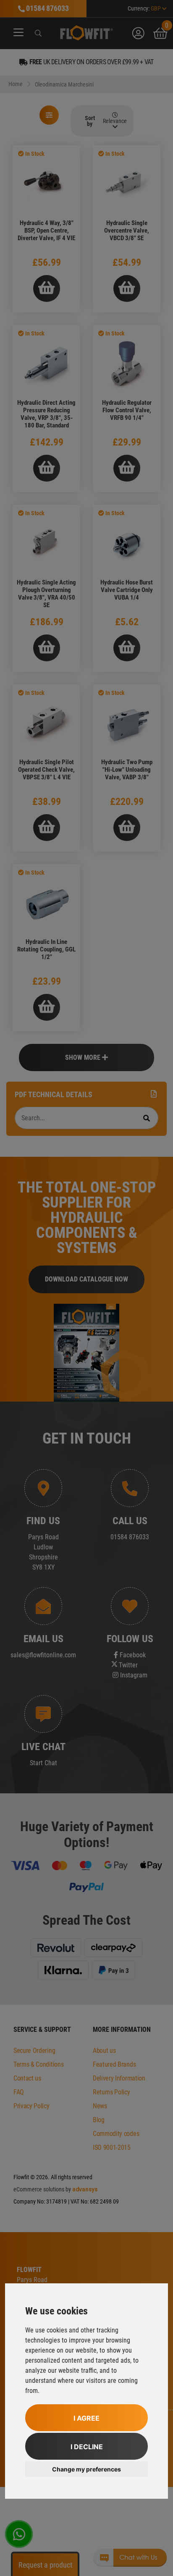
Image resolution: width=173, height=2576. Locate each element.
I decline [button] (87, 2447)
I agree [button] (86, 2418)
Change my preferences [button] (86, 2469)
